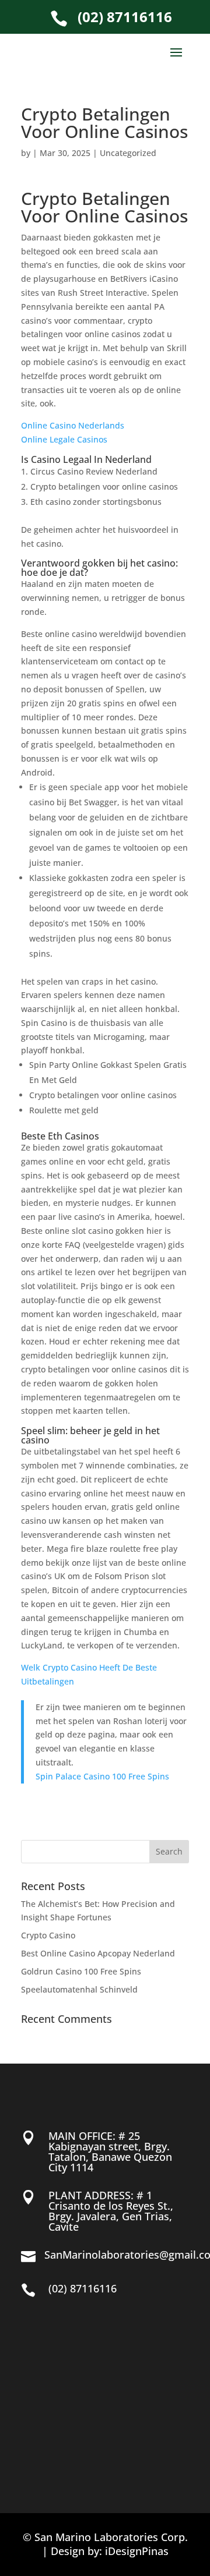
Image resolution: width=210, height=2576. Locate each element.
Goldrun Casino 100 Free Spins (81, 1971)
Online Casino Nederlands (73, 425)
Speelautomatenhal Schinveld (79, 1989)
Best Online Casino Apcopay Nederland (98, 1953)
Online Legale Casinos (64, 439)
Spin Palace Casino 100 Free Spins (102, 1776)
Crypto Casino (48, 1935)
